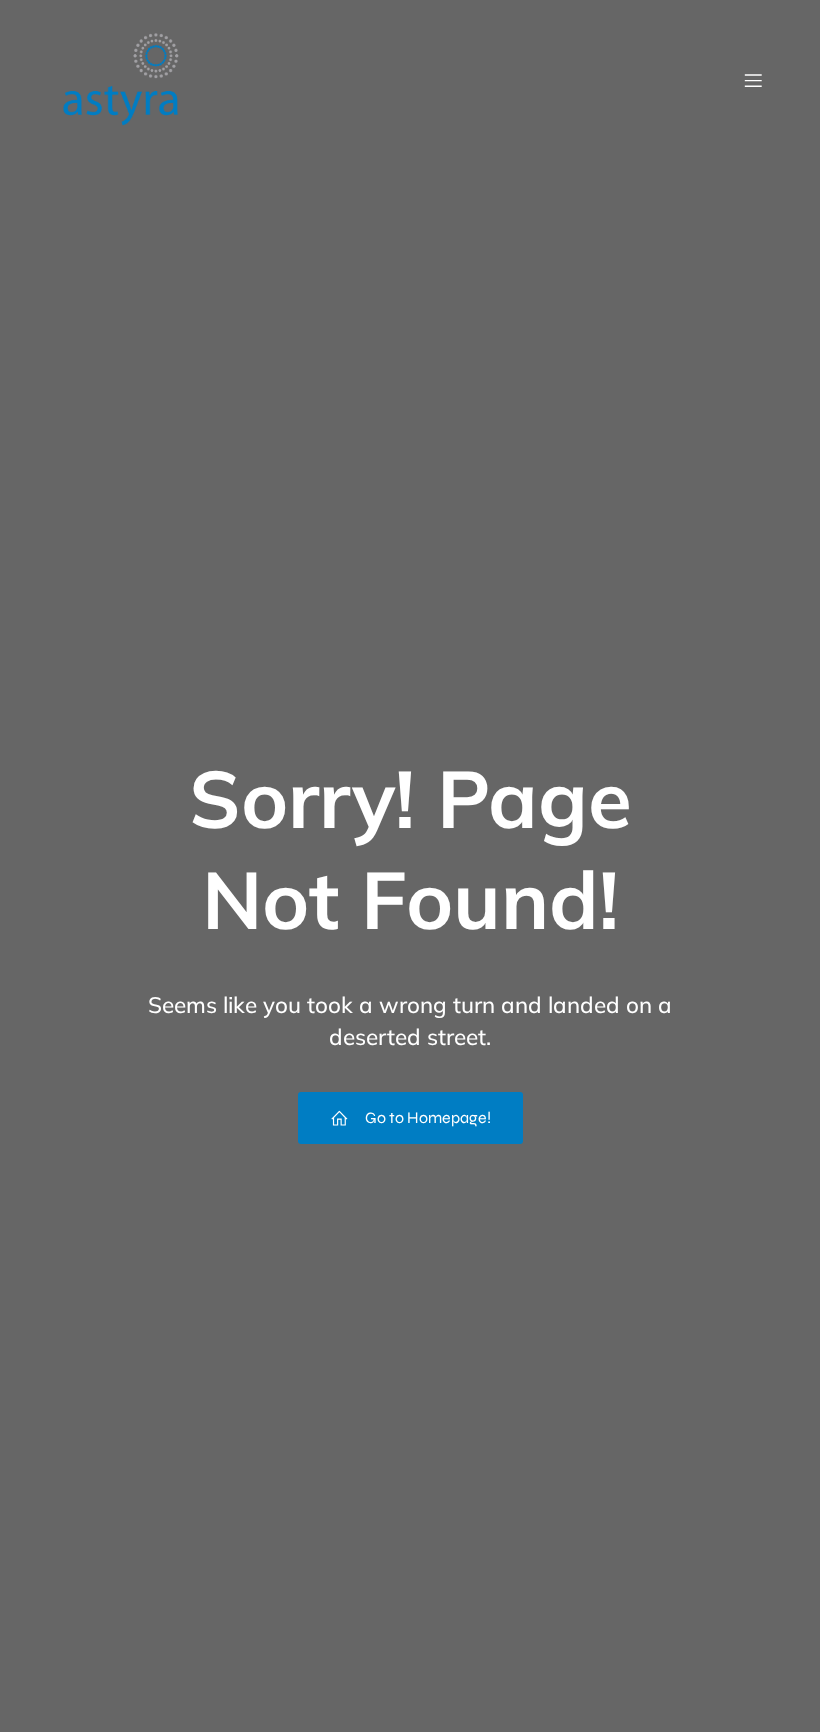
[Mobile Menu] (753, 80)
